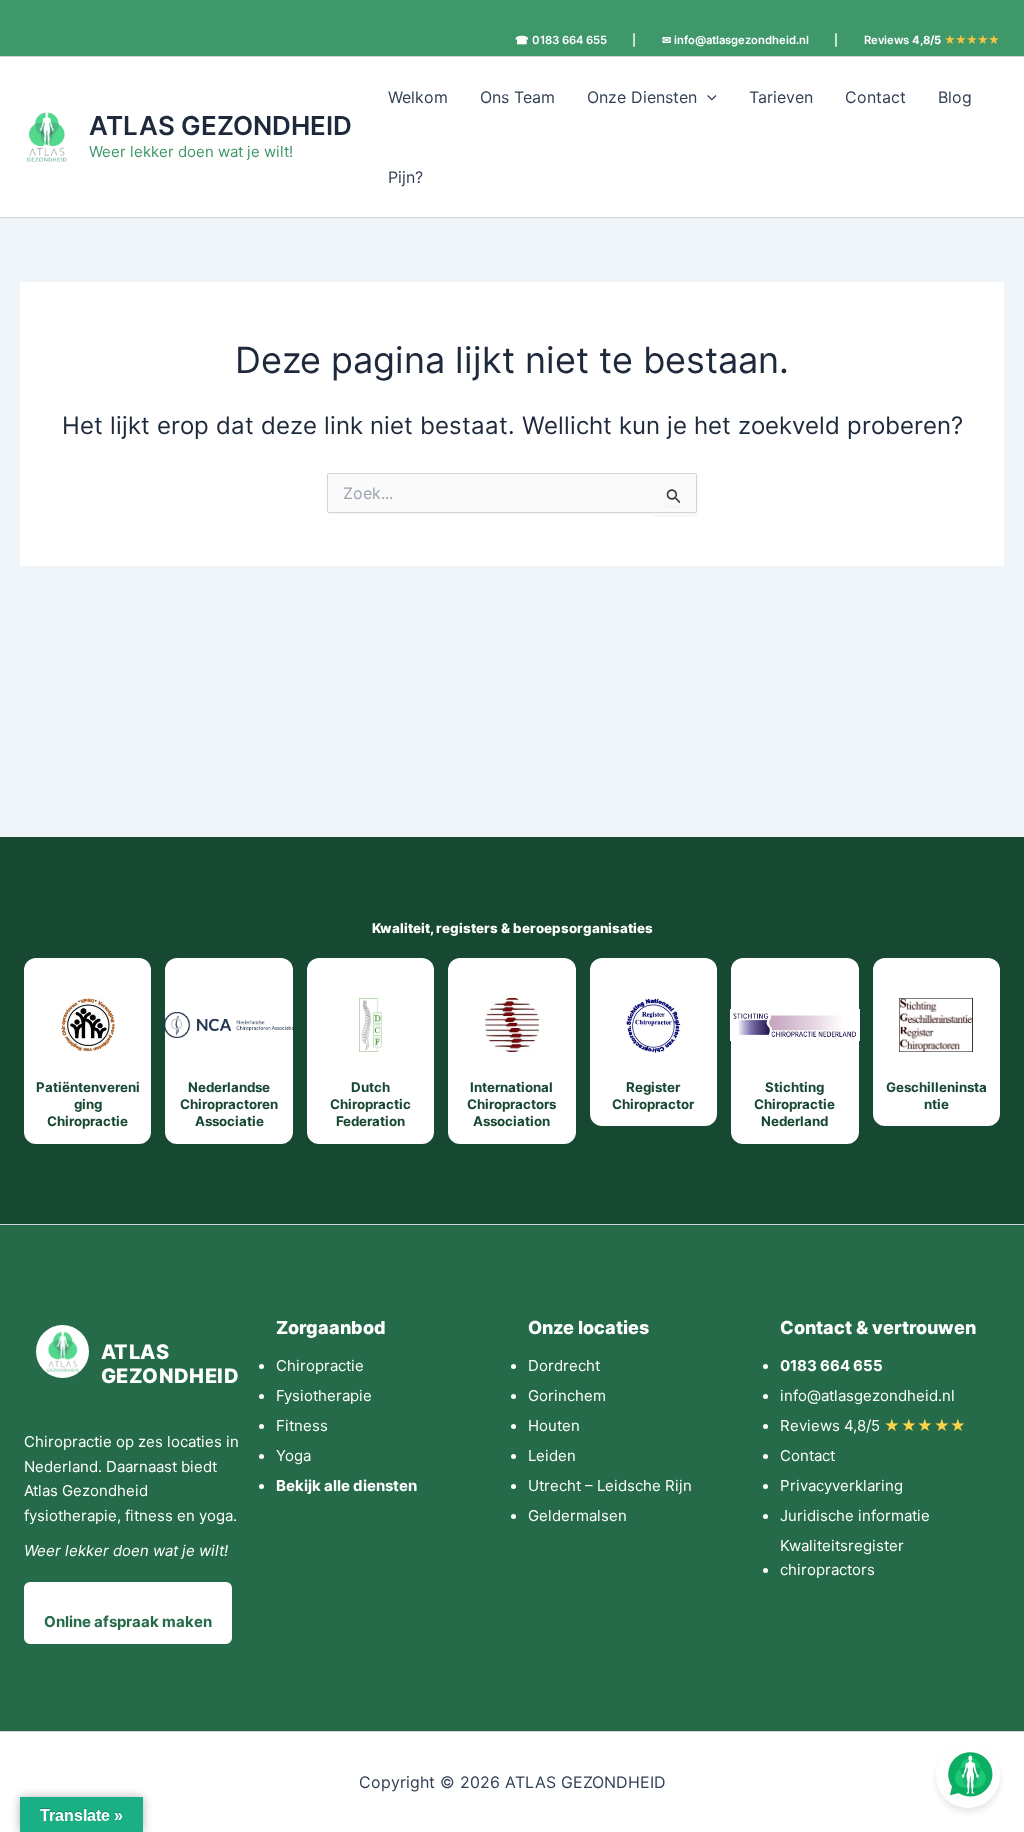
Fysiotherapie (324, 1395)
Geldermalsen (577, 1515)
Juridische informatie (855, 1515)
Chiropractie (320, 1365)
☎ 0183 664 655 (561, 40)
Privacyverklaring (841, 1485)
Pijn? (405, 177)
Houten (554, 1425)
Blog (955, 97)
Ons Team (517, 97)
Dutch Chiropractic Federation (370, 1104)
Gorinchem (567, 1395)
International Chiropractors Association (511, 1104)
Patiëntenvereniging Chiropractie (88, 1104)
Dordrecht (564, 1365)
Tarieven (781, 97)
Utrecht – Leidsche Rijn (610, 1485)
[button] (707, 97)
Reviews (931, 40)
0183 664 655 (831, 1365)
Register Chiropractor (653, 1095)
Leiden (552, 1455)
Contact (875, 97)
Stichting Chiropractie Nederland (794, 1104)
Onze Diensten (642, 97)
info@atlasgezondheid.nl (867, 1395)
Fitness (302, 1425)
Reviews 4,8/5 (873, 1425)
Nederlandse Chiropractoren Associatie (229, 1104)
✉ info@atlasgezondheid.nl (735, 40)
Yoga (293, 1455)
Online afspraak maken (128, 1621)
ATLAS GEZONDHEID (220, 125)
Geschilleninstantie (936, 1095)
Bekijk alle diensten (346, 1485)
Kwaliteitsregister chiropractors (842, 1557)
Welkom (418, 97)
